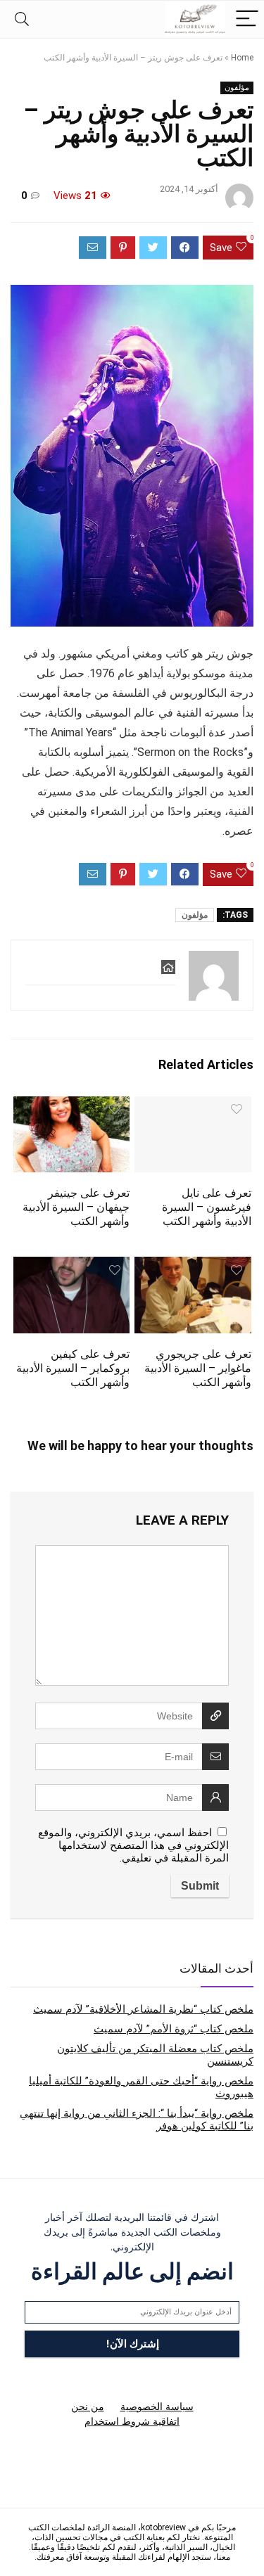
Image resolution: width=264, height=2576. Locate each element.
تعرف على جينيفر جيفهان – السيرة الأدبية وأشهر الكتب (76, 1207)
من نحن (88, 2407)
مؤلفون (237, 88)
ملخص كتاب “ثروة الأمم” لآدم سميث (174, 2029)
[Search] (22, 19)
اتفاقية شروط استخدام (132, 2421)
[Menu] (247, 19)
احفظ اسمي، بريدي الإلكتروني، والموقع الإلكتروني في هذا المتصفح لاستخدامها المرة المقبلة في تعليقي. (133, 1845)
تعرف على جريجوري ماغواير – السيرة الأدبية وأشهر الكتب (198, 1368)
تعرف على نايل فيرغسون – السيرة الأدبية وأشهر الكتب (207, 1207)
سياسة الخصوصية (157, 2407)
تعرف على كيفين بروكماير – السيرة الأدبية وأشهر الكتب (73, 1368)
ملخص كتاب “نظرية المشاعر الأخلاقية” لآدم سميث (143, 2009)
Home (242, 58)
